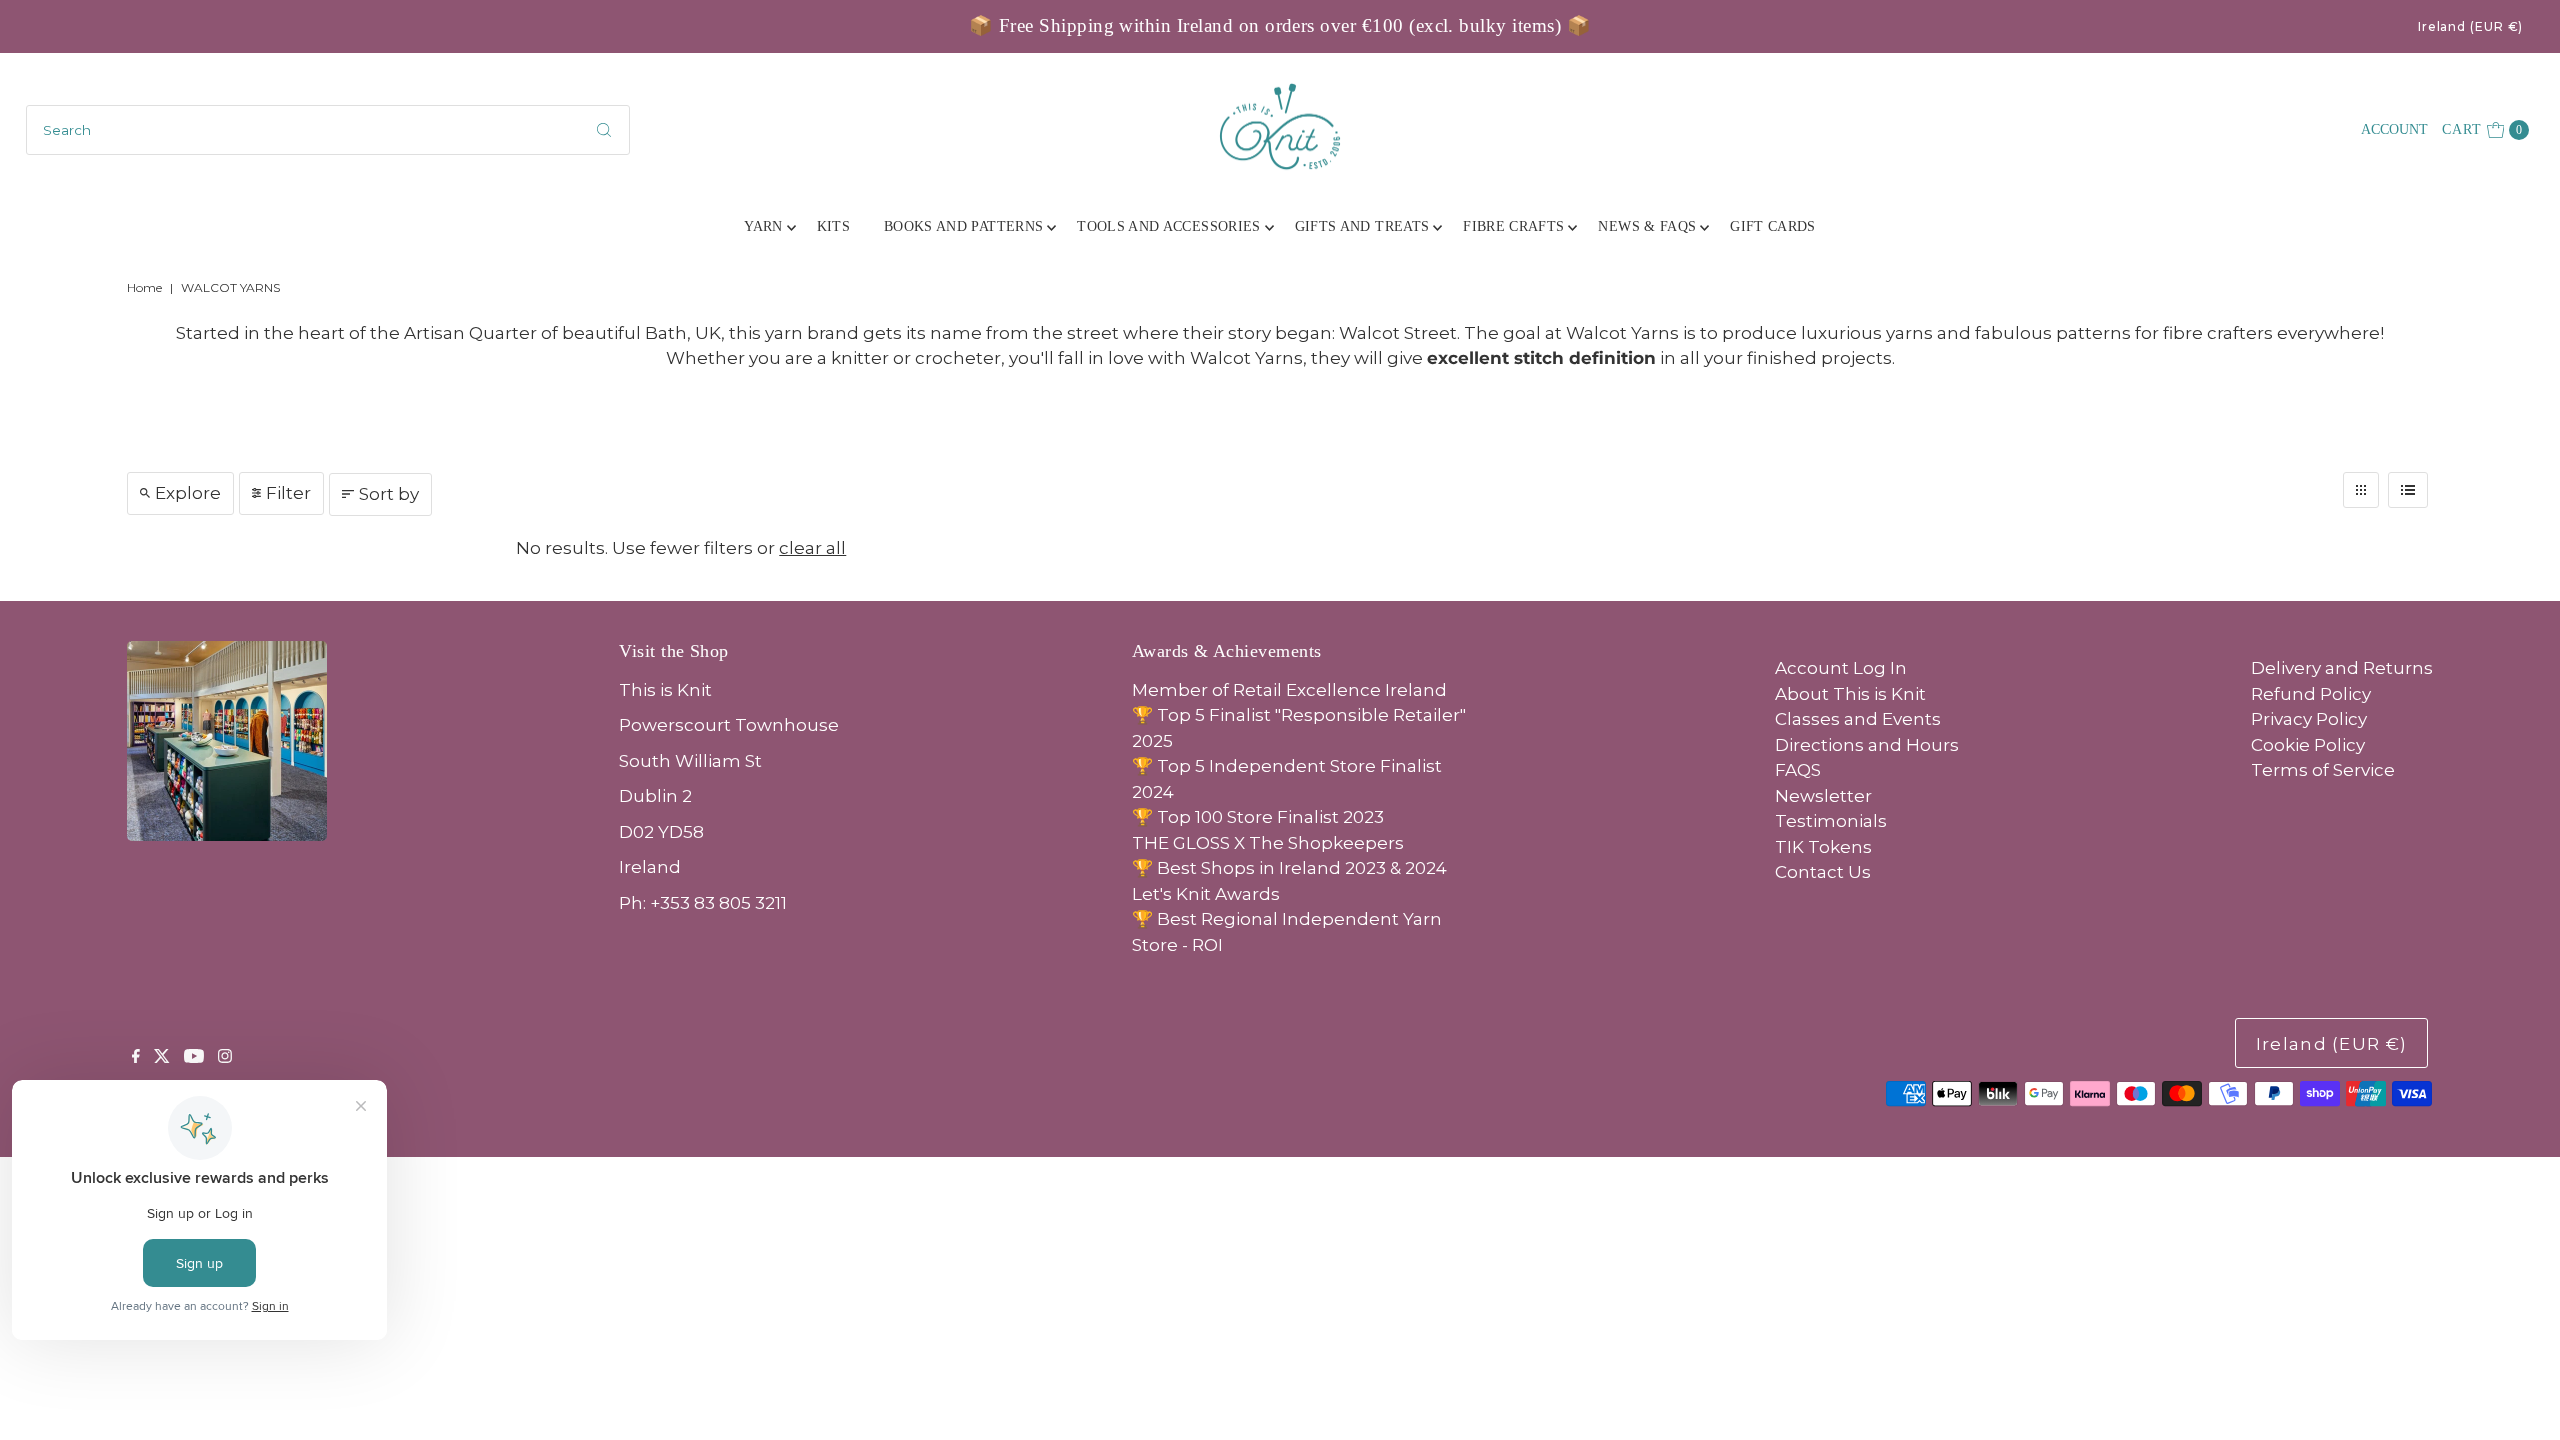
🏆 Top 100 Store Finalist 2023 (1258, 817)
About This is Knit (1850, 694)
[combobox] (328, 130)
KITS (833, 226)
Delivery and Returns (2342, 668)
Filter (288, 493)
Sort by (389, 494)
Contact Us (1823, 872)
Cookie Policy (2308, 745)
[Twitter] (162, 1057)
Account (2394, 129)
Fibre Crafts (1513, 226)
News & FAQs (1647, 226)
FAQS (1798, 770)
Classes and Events (1858, 719)
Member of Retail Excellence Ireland (1289, 690)
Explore (188, 493)
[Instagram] (225, 1057)
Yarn (763, 226)
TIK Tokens (1823, 847)
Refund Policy (2311, 694)
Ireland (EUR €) (2471, 26)
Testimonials (1831, 821)
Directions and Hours (1867, 745)
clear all (812, 548)
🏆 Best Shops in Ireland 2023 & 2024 (1289, 868)
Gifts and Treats (1362, 226)
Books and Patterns (963, 226)
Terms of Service (2323, 770)
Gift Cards (1773, 226)
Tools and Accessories (1168, 226)
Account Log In (1841, 668)
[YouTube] (194, 1057)
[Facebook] (136, 1057)
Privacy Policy (2309, 719)
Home (144, 287)
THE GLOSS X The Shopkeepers (1268, 843)
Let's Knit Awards (1206, 894)
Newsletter (1823, 796)
